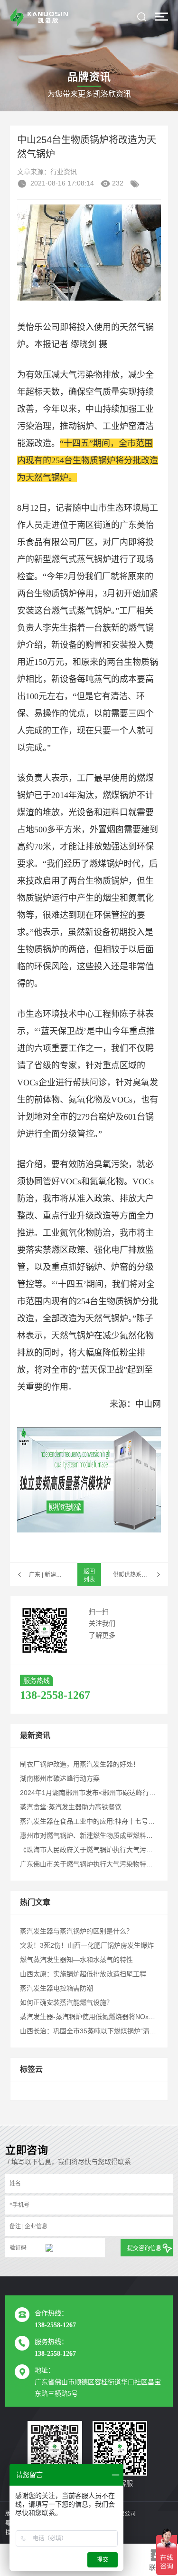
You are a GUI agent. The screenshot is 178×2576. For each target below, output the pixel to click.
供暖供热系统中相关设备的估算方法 (141, 1575)
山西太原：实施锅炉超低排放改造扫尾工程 (83, 1974)
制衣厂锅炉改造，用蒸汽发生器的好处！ (80, 1764)
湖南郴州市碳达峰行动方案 (60, 1778)
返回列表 (89, 1576)
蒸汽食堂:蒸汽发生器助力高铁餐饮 (71, 1807)
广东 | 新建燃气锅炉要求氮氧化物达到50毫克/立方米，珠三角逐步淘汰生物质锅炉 (47, 1575)
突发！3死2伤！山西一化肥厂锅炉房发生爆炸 (87, 1945)
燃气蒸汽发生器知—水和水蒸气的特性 (76, 1960)
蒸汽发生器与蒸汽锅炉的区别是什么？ (76, 1931)
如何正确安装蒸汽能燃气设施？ (66, 2002)
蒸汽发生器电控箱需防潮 (56, 1988)
